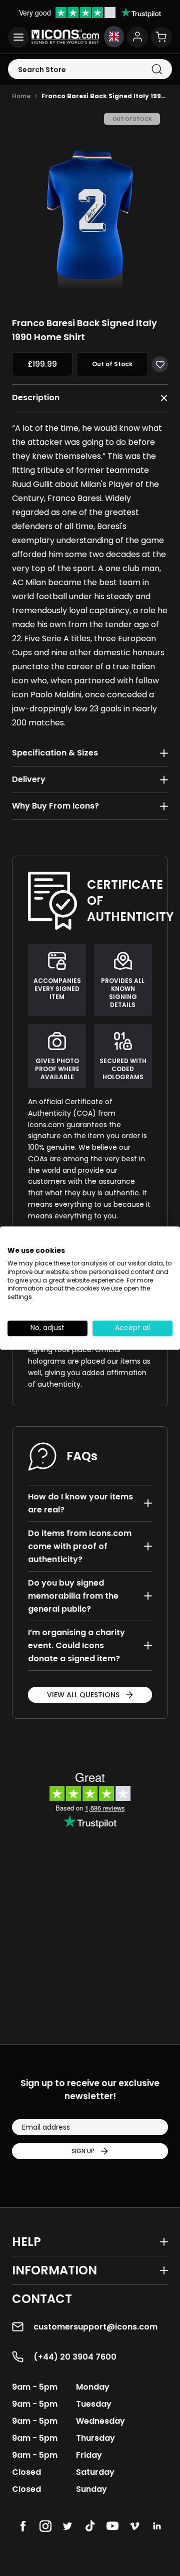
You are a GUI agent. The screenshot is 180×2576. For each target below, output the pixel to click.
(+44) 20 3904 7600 (75, 2357)
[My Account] (137, 37)
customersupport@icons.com (95, 2327)
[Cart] (161, 37)
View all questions (83, 1695)
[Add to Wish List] (160, 364)
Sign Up (83, 2151)
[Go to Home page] (65, 37)
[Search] (157, 69)
